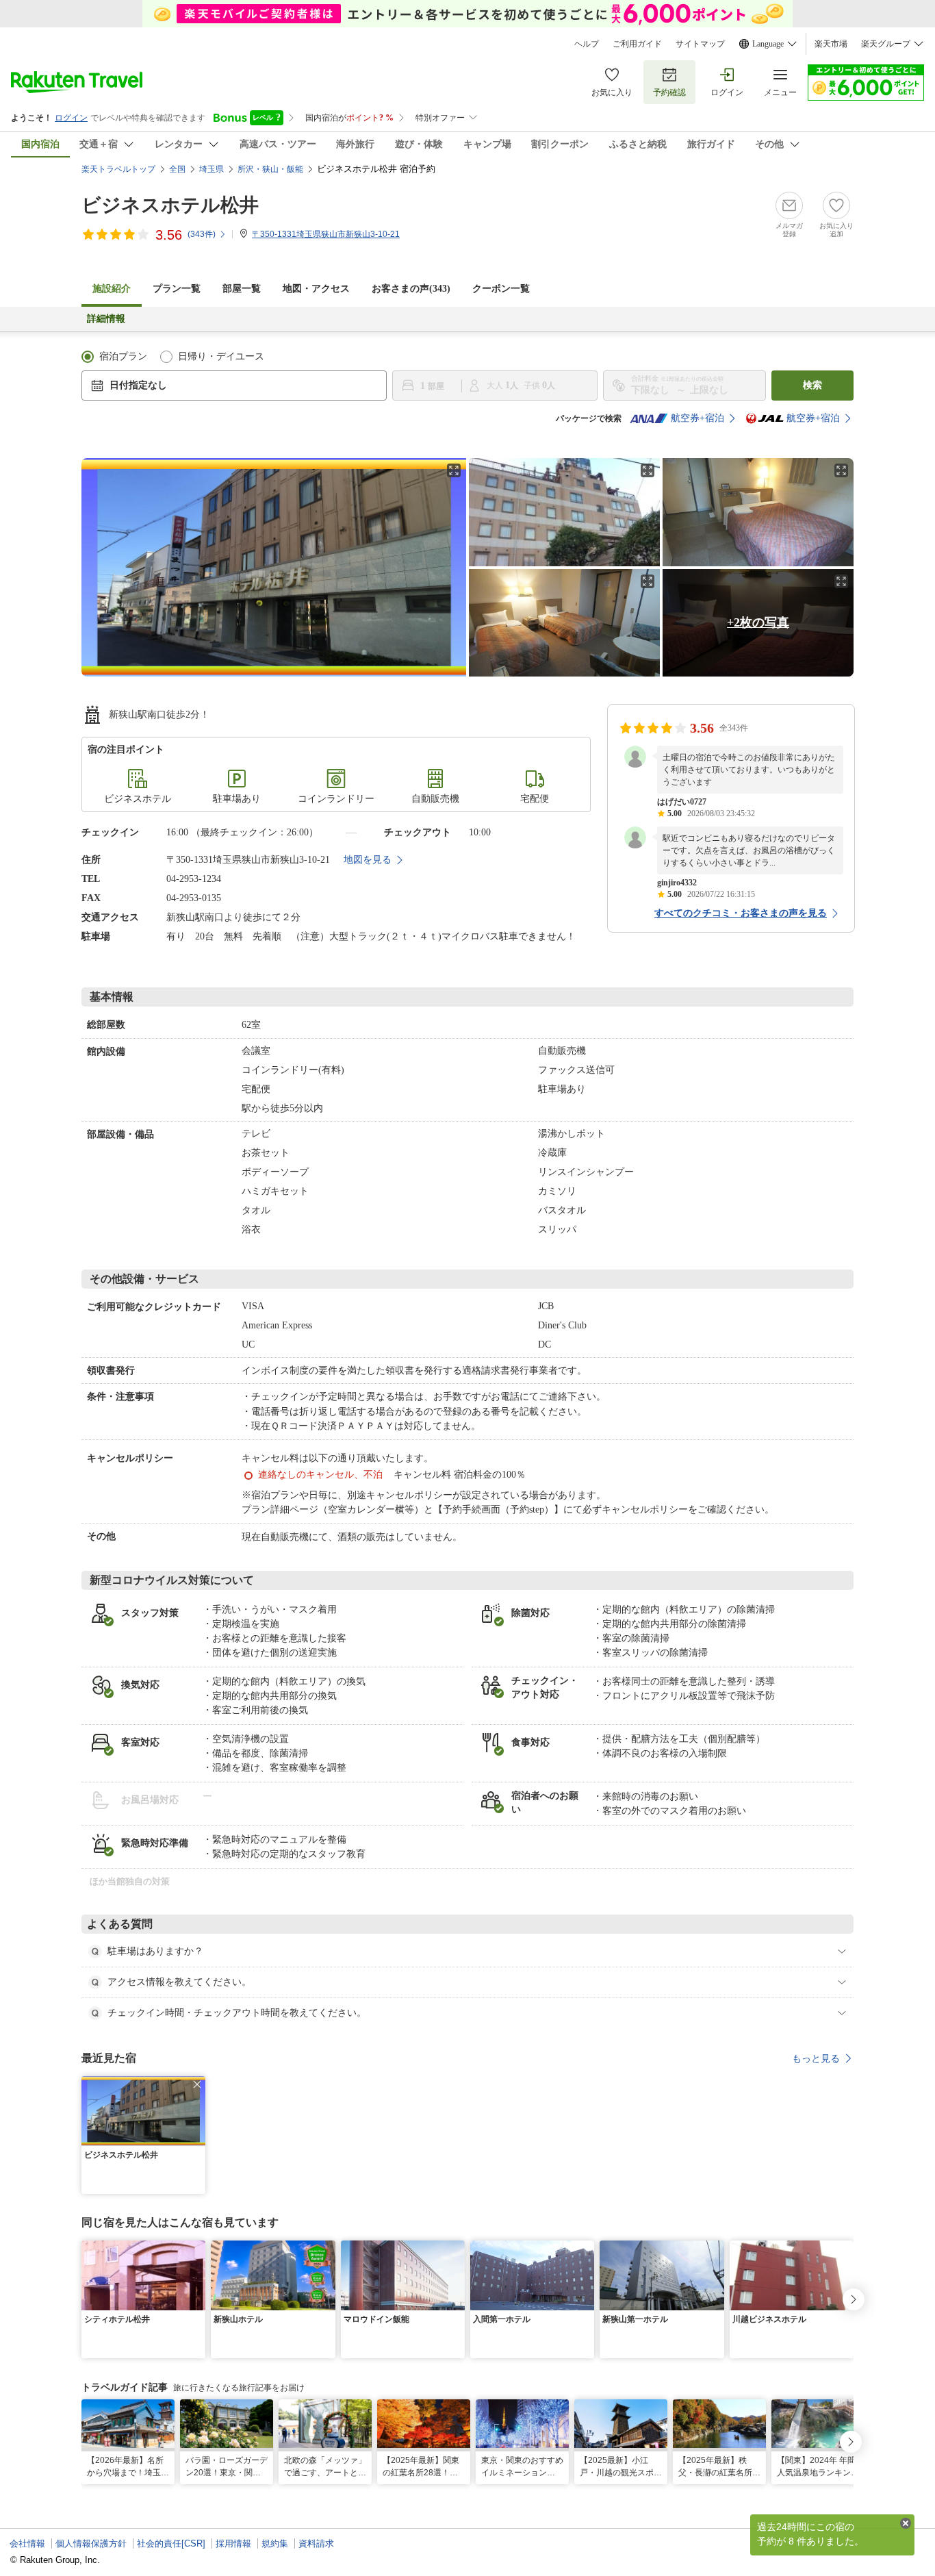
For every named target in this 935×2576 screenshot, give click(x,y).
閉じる (906, 2523)
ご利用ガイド (637, 44)
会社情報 (27, 2543)
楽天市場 (831, 44)
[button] (197, 2084)
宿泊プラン (123, 356)
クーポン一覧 (501, 289)
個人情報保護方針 (91, 2543)
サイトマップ (700, 44)
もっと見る (816, 2058)
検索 (812, 385)
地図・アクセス (316, 289)
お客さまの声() (411, 289)
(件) (202, 234)
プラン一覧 (177, 289)
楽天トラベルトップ (118, 169)
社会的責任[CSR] (171, 2543)
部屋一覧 (242, 289)
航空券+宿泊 (697, 418)
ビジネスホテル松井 (170, 205)
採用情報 (233, 2543)
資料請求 (316, 2543)
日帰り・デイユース (221, 356)
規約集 (275, 2543)
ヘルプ (587, 44)
